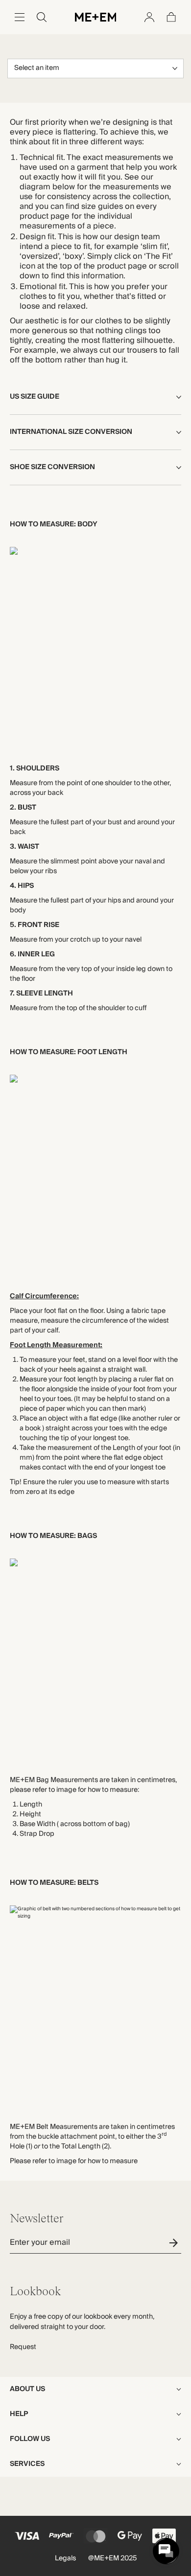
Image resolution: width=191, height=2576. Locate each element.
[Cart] (171, 17)
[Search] (42, 17)
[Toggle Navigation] (20, 17)
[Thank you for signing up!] (175, 2243)
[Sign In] (149, 17)
